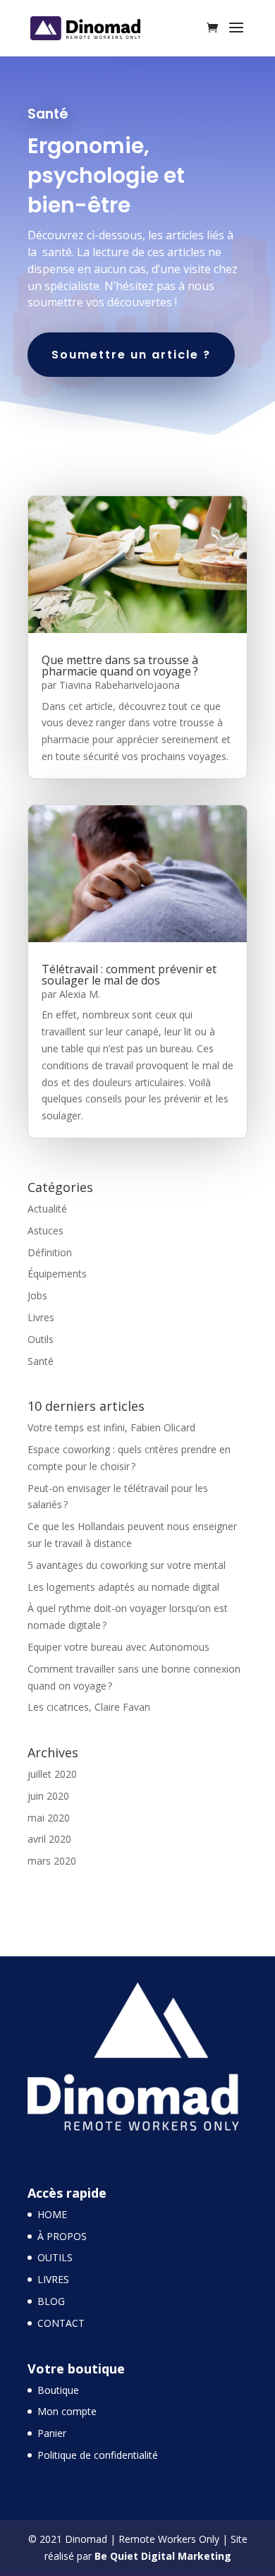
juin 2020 (48, 1796)
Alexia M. (80, 994)
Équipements (57, 1274)
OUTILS (55, 2257)
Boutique (58, 2390)
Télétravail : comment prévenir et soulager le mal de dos (129, 975)
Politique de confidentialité (98, 2455)
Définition (50, 1252)
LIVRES (53, 2279)
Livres (41, 1317)
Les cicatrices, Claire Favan (89, 1707)
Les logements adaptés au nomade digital (123, 1587)
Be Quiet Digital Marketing (163, 2556)
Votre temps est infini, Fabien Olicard (111, 1427)
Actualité (47, 1209)
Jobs (37, 1295)
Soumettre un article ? (131, 355)
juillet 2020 (52, 1774)
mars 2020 (52, 1861)
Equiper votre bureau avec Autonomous (118, 1647)
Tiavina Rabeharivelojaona (120, 685)
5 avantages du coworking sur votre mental (127, 1565)
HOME (52, 2214)
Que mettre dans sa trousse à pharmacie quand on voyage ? (120, 666)
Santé (41, 1361)
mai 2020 (49, 1818)
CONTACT (61, 2323)
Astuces (45, 1230)
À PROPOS (62, 2236)
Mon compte (67, 2411)
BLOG (51, 2301)
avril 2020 (49, 1839)
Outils (41, 1339)
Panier (52, 2433)
